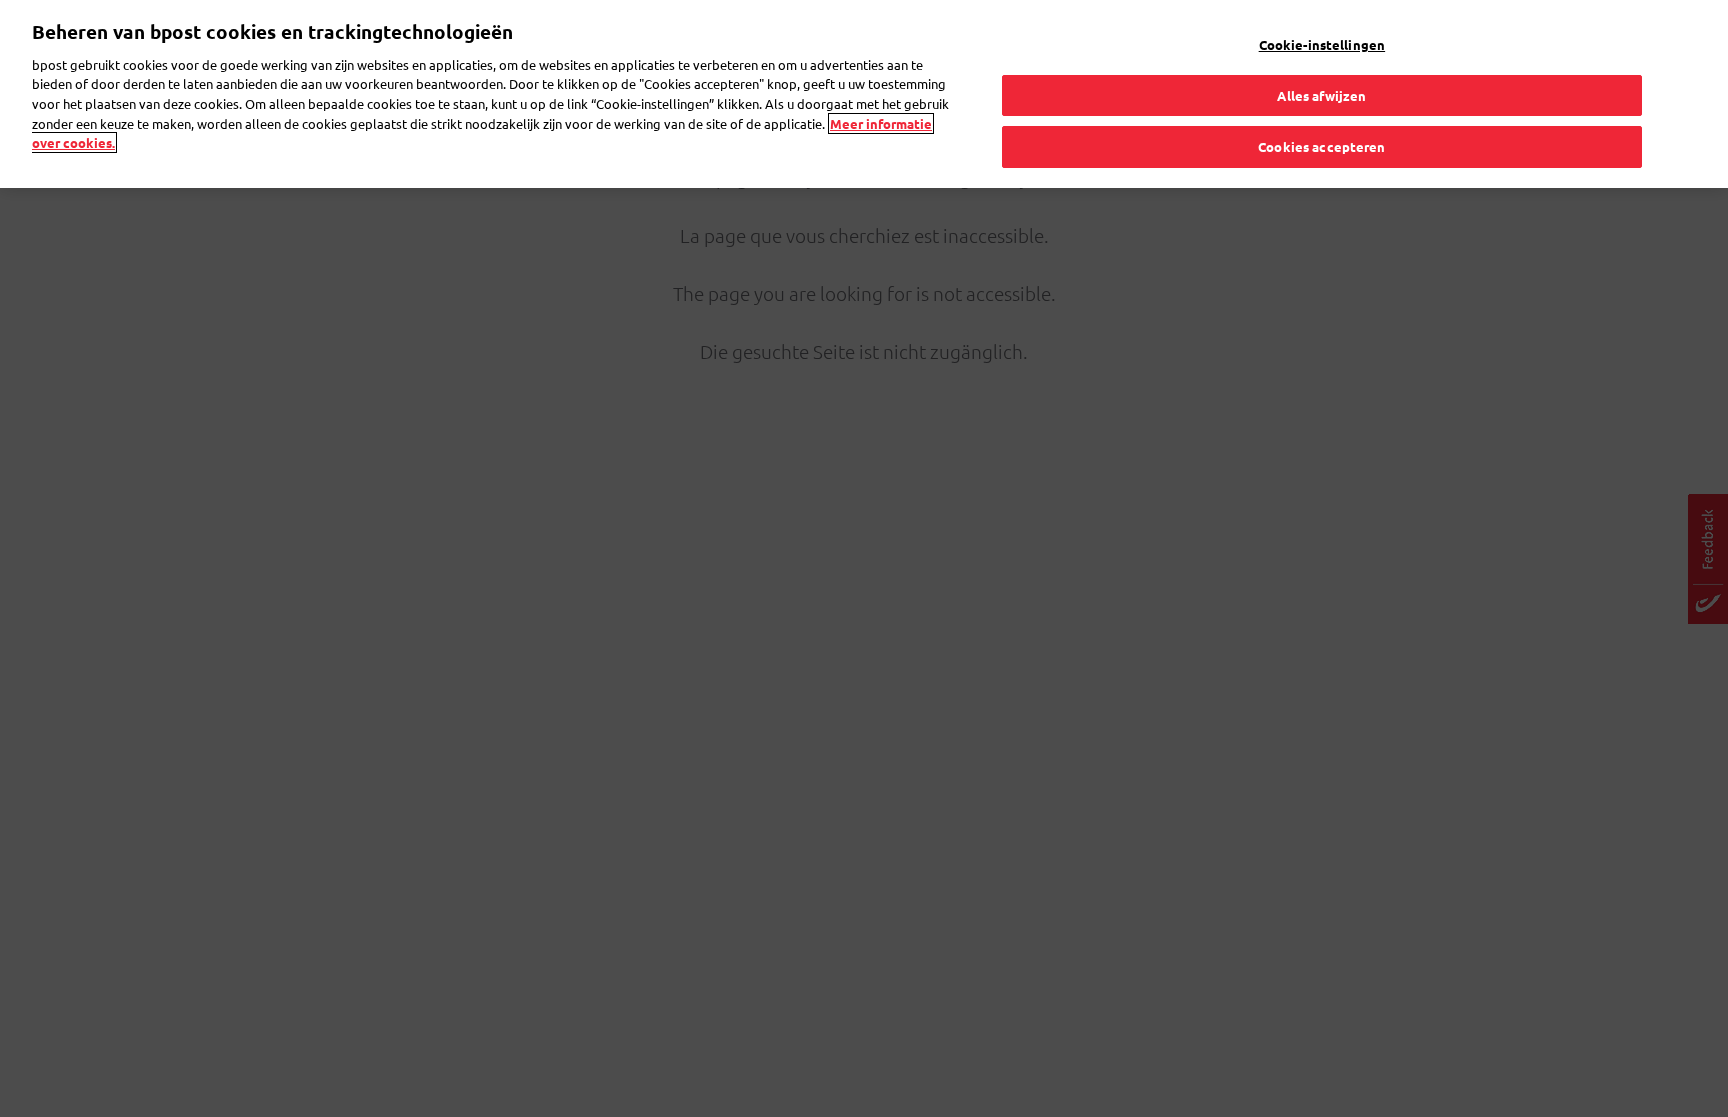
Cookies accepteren (1321, 146)
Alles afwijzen (1321, 95)
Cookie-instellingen (1322, 44)
